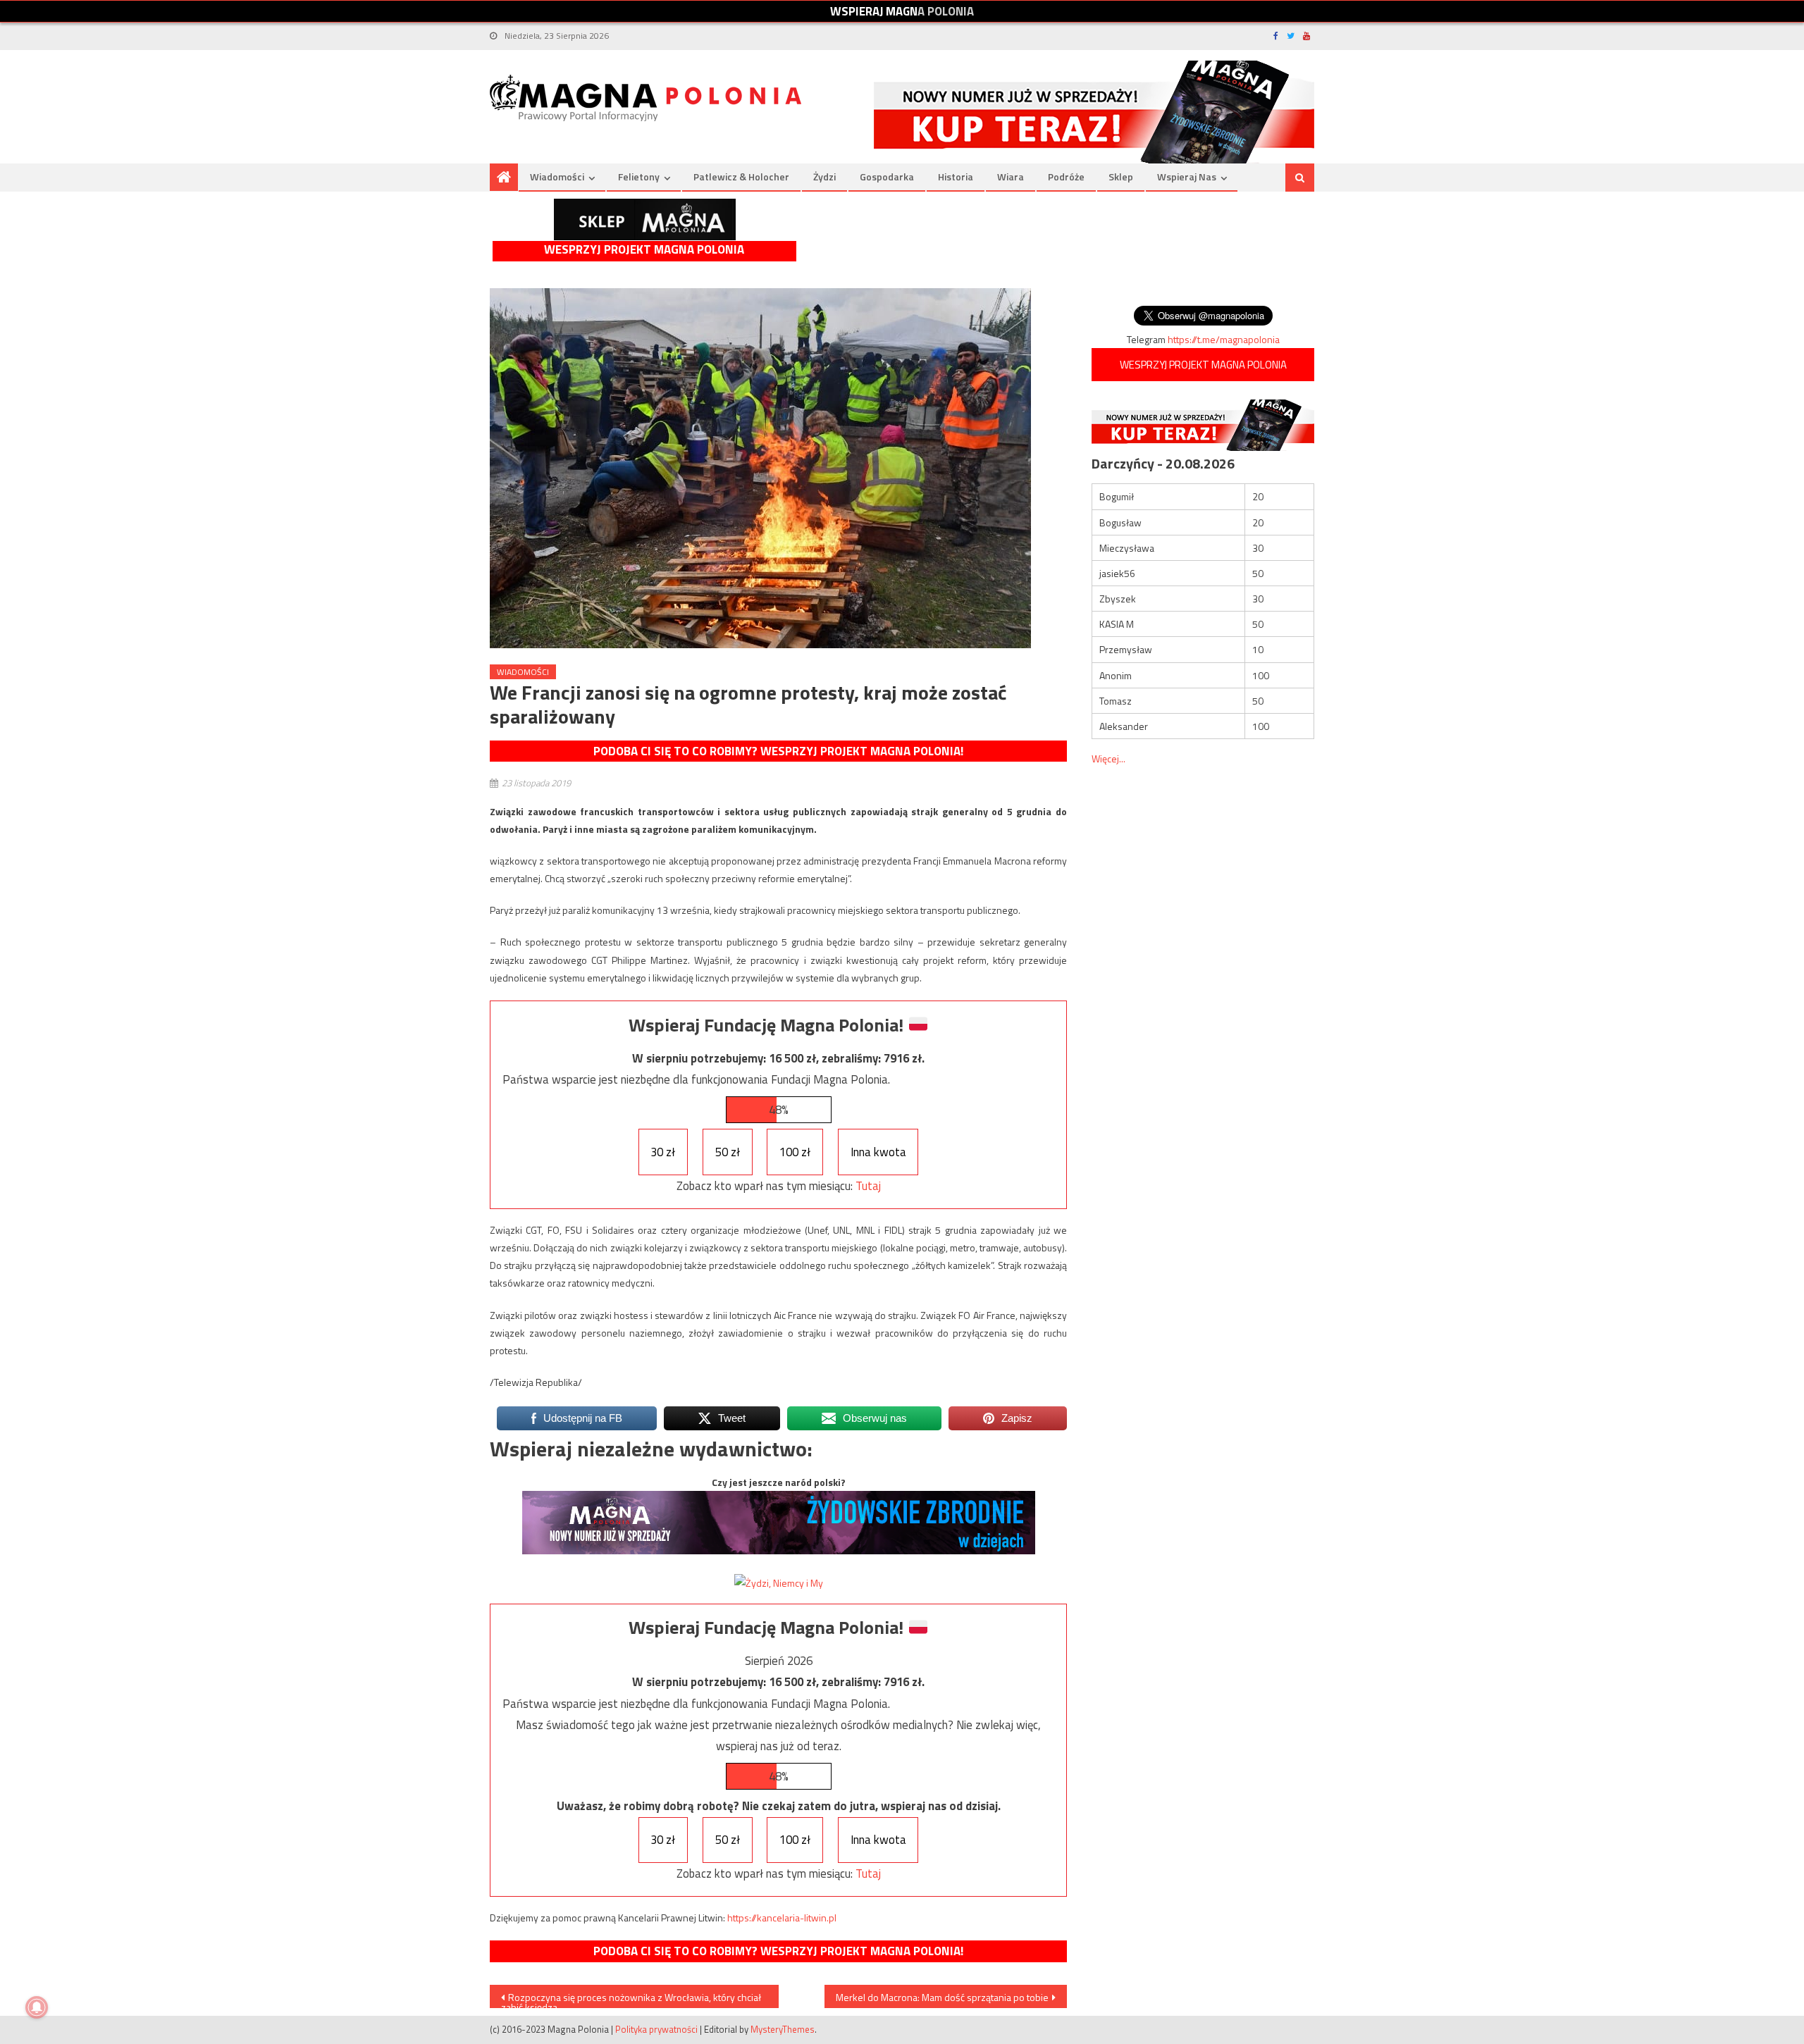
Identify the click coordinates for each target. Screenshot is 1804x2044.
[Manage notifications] (37, 2007)
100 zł (795, 1152)
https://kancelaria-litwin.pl (782, 1918)
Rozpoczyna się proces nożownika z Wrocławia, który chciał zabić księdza (631, 1999)
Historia (956, 176)
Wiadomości (557, 176)
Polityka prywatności (656, 2029)
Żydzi (824, 176)
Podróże (1066, 176)
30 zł (663, 1152)
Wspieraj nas (1187, 176)
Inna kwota (878, 1152)
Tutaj (868, 1186)
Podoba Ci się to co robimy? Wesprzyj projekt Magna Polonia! (778, 751)
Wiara (1011, 176)
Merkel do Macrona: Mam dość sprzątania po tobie (942, 1997)
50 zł (728, 1152)
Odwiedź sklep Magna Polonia (645, 219)
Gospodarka (887, 176)
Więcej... (1108, 758)
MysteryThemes (783, 2029)
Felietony (639, 176)
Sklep (1121, 176)
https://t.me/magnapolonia (1224, 339)
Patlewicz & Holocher (741, 176)
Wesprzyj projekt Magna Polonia (644, 250)
